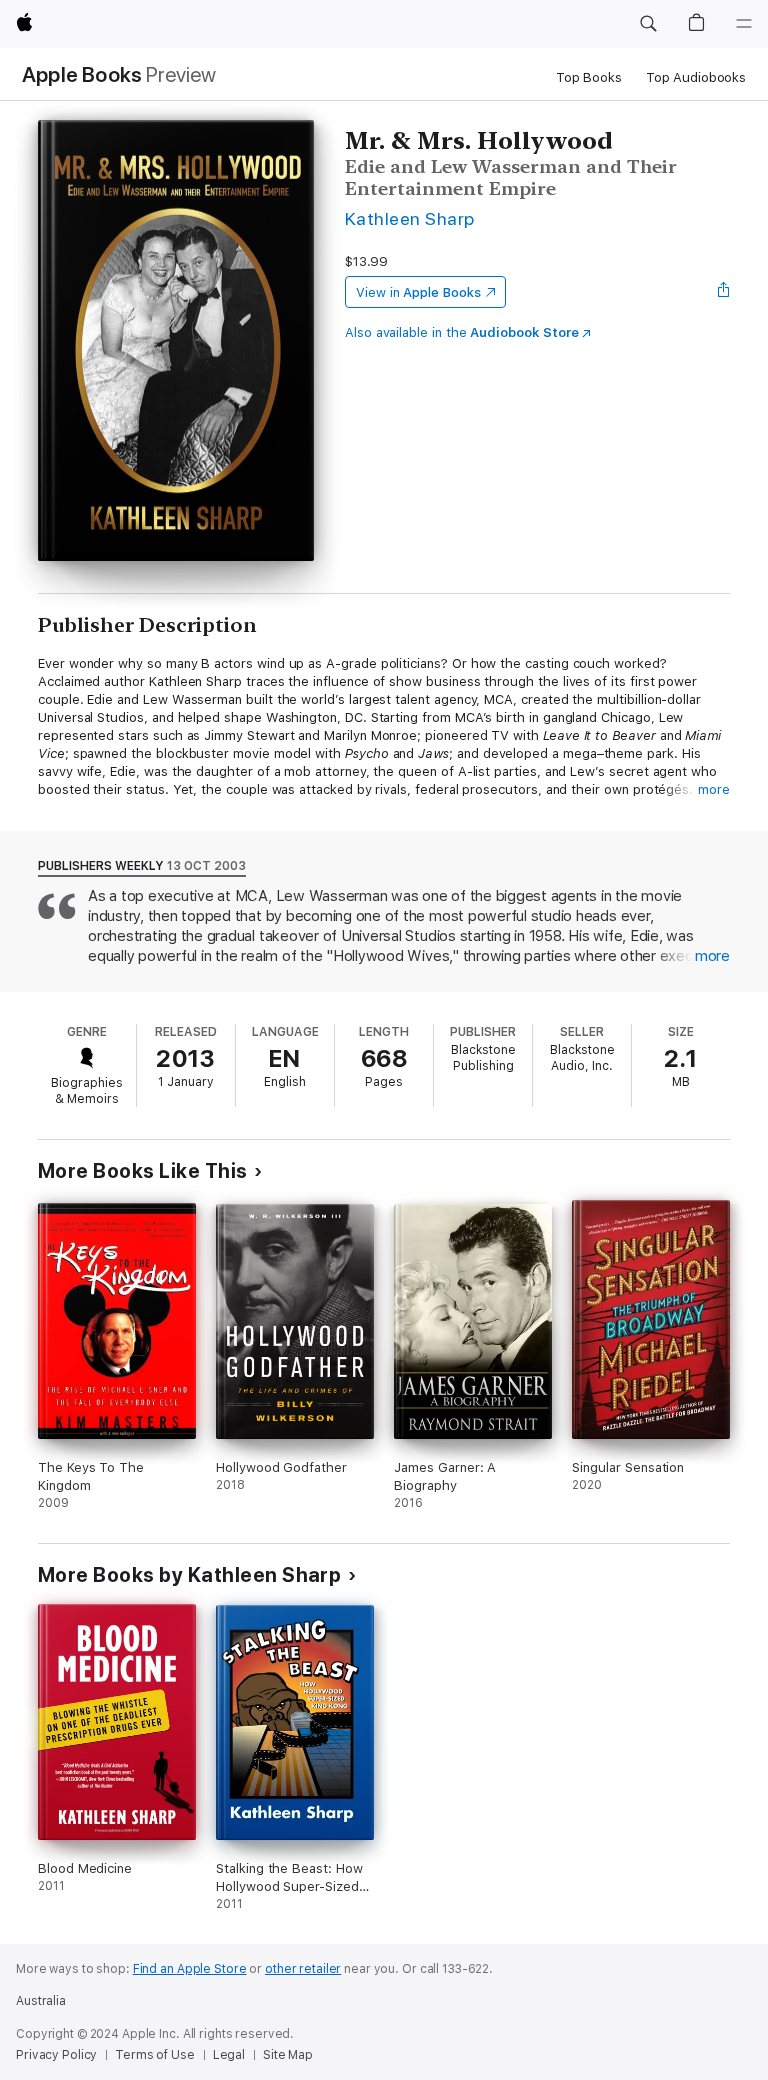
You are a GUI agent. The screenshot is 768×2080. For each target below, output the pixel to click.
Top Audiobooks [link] (696, 77)
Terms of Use (155, 2055)
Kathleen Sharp (410, 218)
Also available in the (462, 332)
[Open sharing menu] (724, 292)
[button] (648, 24)
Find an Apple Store (190, 1969)
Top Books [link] (589, 77)
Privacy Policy (56, 2055)
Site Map (288, 2055)
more (714, 789)
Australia (41, 2001)
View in (418, 292)
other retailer (303, 1969)
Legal (229, 2055)
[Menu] (744, 24)
